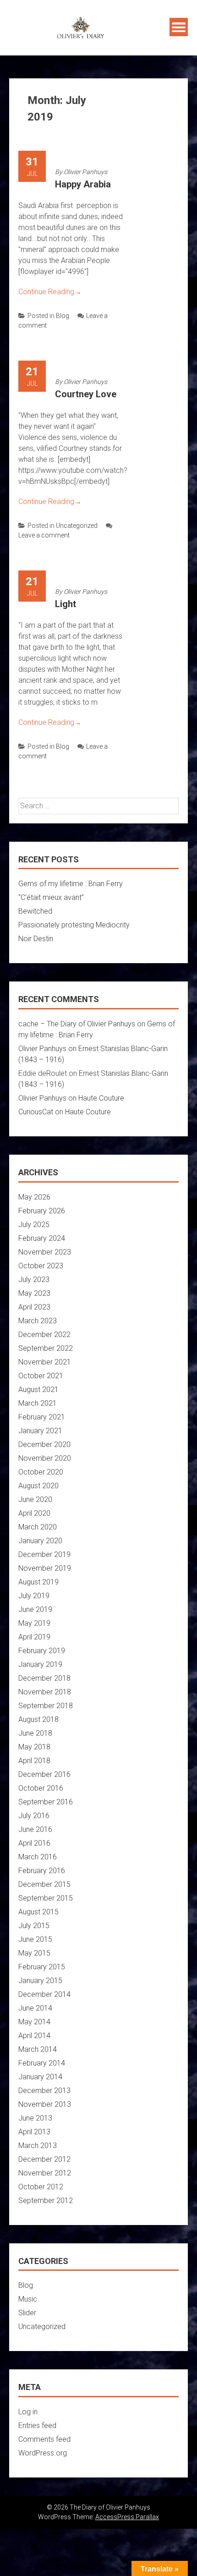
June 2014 (35, 2008)
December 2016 (44, 1774)
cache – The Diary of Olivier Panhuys (77, 1024)
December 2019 (44, 1554)
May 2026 (34, 1197)
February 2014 (42, 2063)
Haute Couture (101, 1098)
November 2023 (45, 1252)
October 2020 (41, 1472)
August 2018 (38, 1719)
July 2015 (34, 1926)
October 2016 (41, 1788)
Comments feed (44, 2439)
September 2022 (46, 1348)
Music (28, 2299)
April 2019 (34, 1637)
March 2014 (38, 2049)
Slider (27, 2313)
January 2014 (40, 2077)
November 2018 (45, 1692)
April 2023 (34, 1307)
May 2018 (34, 1747)
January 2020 (40, 1541)
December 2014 (44, 1994)
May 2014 (34, 2022)
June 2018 (35, 1733)
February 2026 (42, 1211)
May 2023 (34, 1293)
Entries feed (37, 2425)
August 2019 (38, 1582)
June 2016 (35, 1829)
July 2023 (34, 1280)
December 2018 (44, 1678)
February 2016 (42, 1871)
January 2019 (40, 1664)
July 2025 (34, 1225)
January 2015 (40, 1981)
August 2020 (38, 1486)
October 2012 (41, 2187)
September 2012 (46, 2201)
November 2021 (45, 1362)
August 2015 (38, 1912)
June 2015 (35, 1939)
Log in (28, 2412)
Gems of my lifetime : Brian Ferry (71, 884)
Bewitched (35, 911)
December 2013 (44, 2091)
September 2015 (46, 1898)
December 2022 (44, 1335)
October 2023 (41, 1266)
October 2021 (41, 1376)
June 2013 (35, 2118)
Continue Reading (50, 292)
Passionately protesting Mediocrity (74, 925)
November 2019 (45, 1568)
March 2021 (38, 1403)
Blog (63, 316)
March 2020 (38, 1527)
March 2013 (38, 2146)
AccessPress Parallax (127, 2517)
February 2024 (42, 1238)
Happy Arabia (83, 184)
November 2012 (45, 2173)
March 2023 (38, 1321)
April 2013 (34, 2132)
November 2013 (45, 2104)
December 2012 (44, 2159)
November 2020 (45, 1458)
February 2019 (42, 1651)
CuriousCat (36, 1112)
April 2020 (34, 1513)
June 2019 (35, 1609)
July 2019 (34, 1596)
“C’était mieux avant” (51, 897)
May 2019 (34, 1623)
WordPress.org (43, 2453)
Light (66, 604)
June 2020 (35, 1499)
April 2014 (34, 2036)
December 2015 (44, 1884)
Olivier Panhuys (85, 172)
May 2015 (34, 1953)
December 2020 (44, 1444)
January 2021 (40, 1431)
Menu (179, 27)
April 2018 (34, 1761)
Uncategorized (77, 526)
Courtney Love (86, 394)
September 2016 (46, 1802)
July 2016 (34, 1816)
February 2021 (42, 1417)
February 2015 (42, 1967)
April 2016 (34, 1843)
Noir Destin (36, 939)
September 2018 (46, 1706)
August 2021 (38, 1389)
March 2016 (38, 1857)
